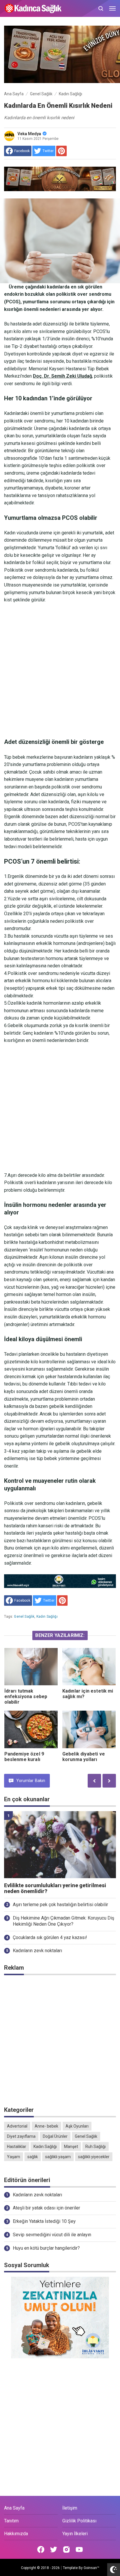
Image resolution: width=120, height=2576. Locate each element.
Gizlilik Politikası (79, 2521)
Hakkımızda (16, 2534)
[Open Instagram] (66, 2549)
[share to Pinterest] (61, 151)
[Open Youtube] (79, 2549)
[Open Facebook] (41, 2549)
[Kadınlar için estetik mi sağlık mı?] (89, 1667)
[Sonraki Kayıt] (109, 1781)
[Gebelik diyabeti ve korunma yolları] (89, 1729)
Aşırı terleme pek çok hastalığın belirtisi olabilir (60, 1905)
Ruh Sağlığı (96, 2147)
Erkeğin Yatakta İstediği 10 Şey (44, 2221)
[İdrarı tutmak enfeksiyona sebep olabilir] (31, 1667)
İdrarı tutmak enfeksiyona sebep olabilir (26, 1697)
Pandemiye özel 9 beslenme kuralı (24, 1757)
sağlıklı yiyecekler (94, 2157)
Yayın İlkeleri (75, 2534)
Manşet (71, 2147)
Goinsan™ (91, 2568)
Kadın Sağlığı (47, 1617)
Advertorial (17, 2126)
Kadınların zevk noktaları (37, 1951)
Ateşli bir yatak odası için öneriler (46, 2208)
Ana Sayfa (14, 2508)
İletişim (70, 2508)
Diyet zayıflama (21, 2136)
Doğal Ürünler (55, 2136)
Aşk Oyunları (77, 2126)
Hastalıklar (17, 2147)
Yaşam (14, 2157)
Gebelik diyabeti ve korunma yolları (84, 1757)
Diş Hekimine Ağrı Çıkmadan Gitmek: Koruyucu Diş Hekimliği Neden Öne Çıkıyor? (63, 1921)
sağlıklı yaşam (58, 2157)
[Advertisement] (60, 671)
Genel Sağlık (24, 1617)
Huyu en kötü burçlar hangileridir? (46, 2248)
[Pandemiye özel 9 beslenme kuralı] (31, 1729)
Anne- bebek (46, 2126)
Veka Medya (29, 134)
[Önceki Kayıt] (94, 1781)
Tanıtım (11, 2521)
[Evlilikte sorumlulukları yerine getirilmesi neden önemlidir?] (60, 1845)
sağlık (33, 2157)
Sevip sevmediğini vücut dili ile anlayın (52, 2235)
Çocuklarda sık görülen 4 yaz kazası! (50, 1937)
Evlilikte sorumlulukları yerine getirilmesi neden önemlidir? (55, 1889)
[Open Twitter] (54, 2549)
